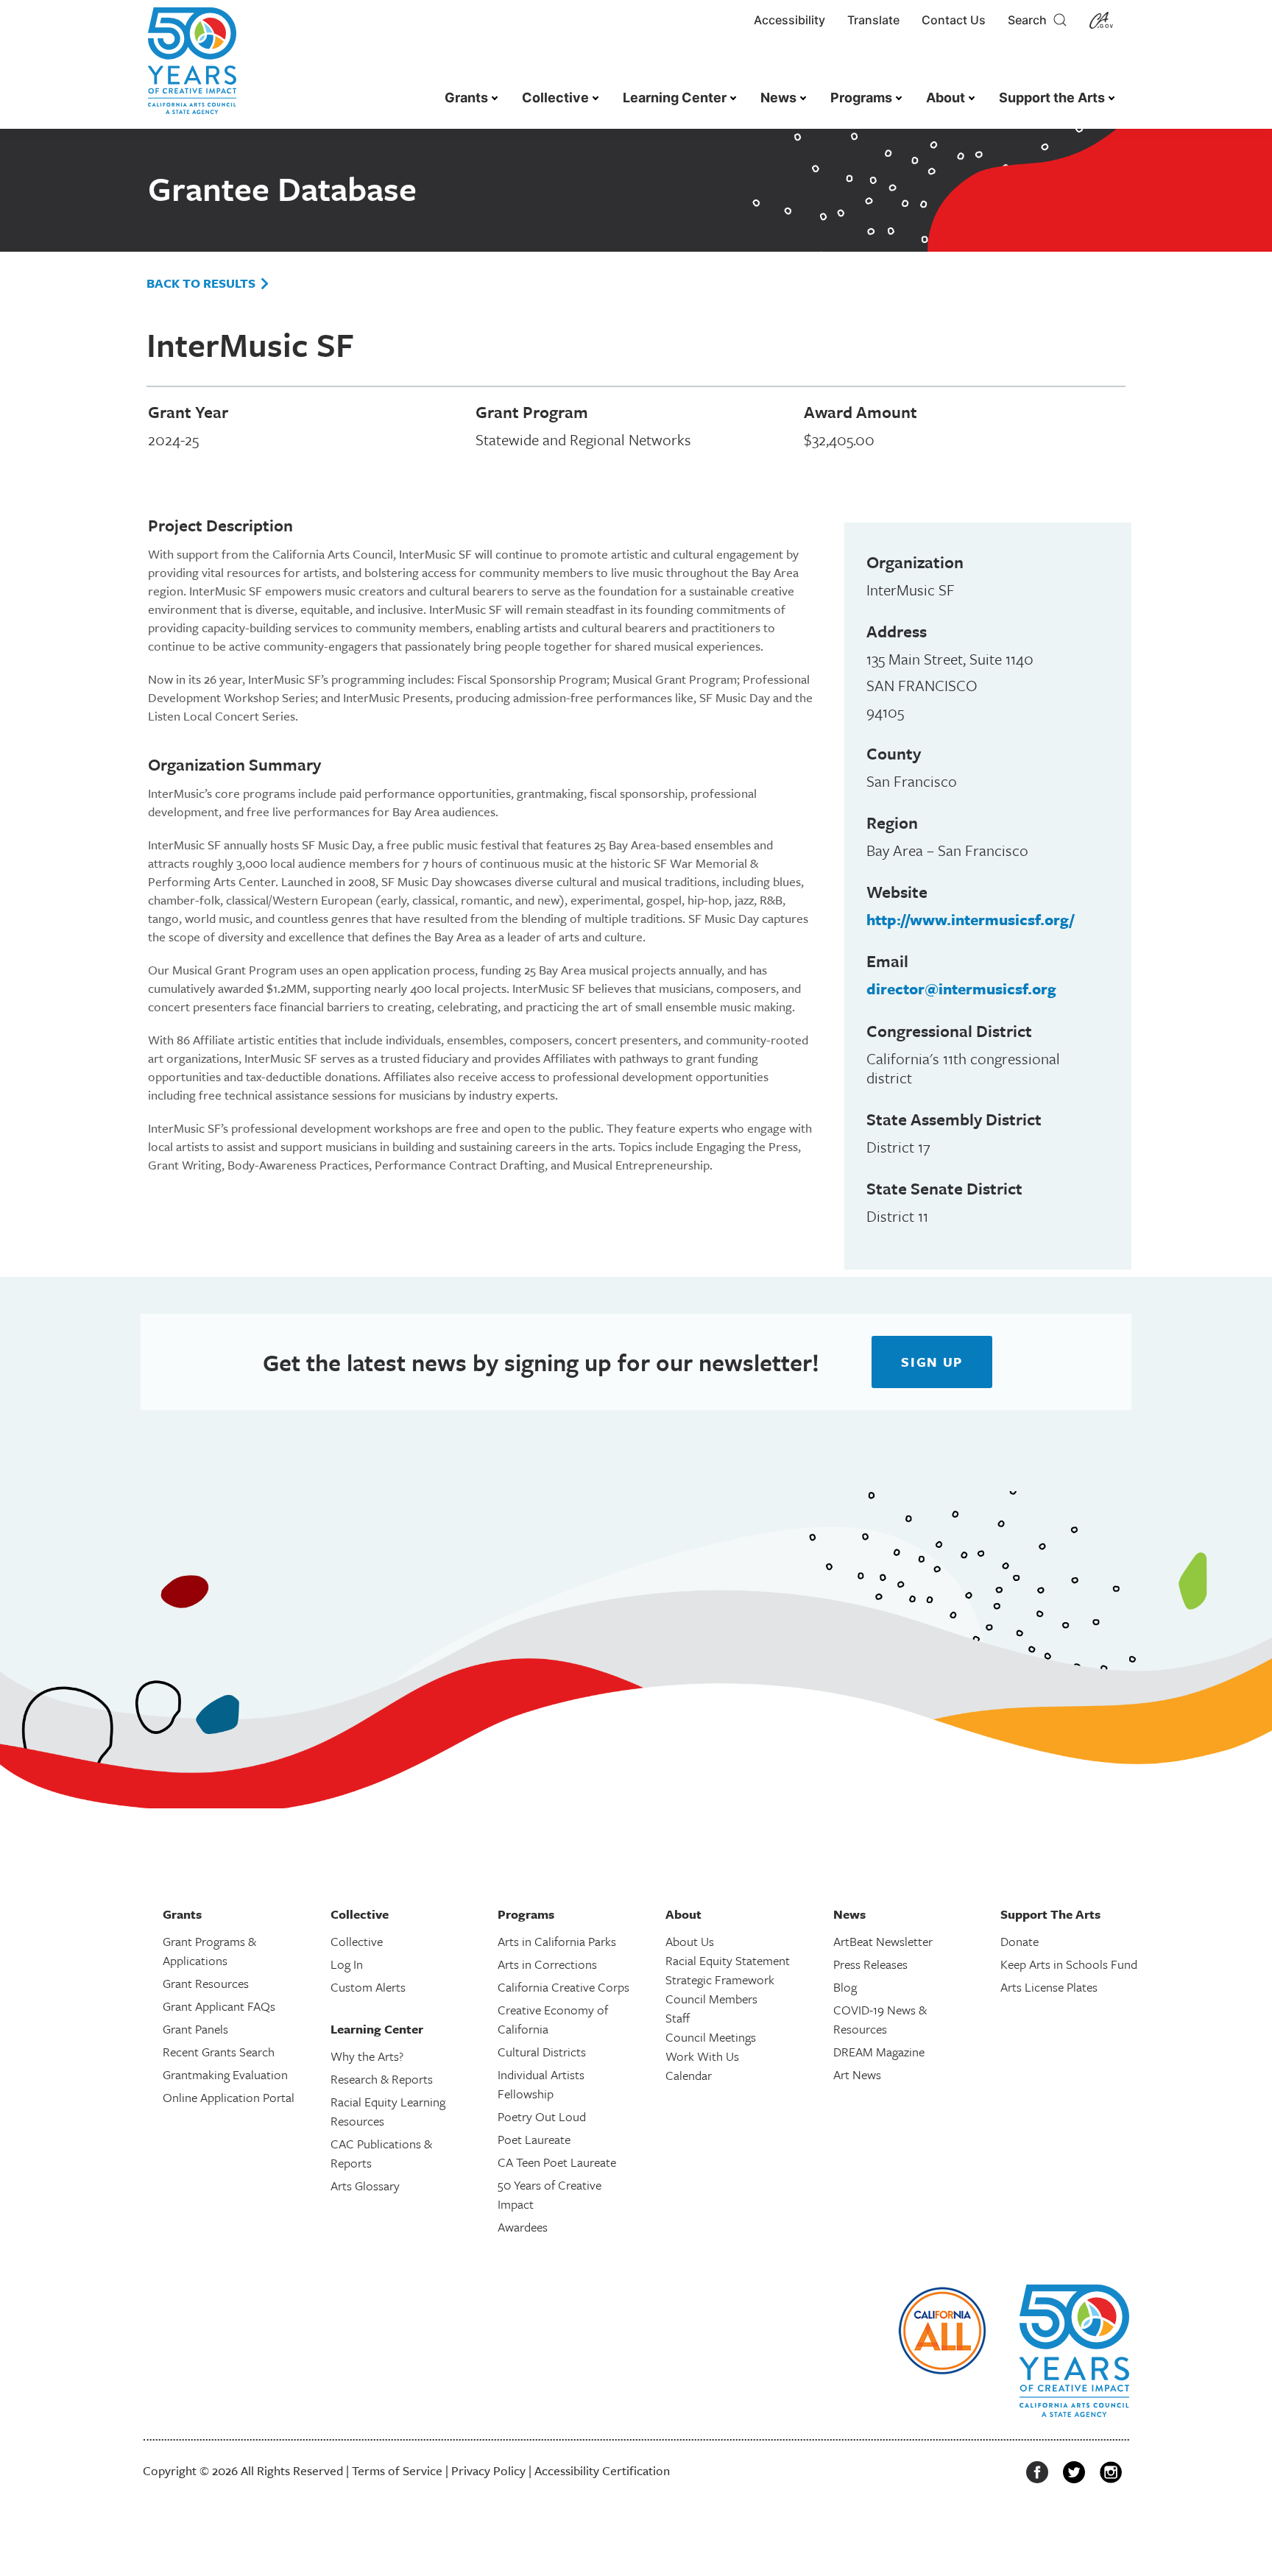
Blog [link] (845, 1987)
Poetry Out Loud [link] (542, 2116)
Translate (873, 20)
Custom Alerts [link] (368, 1987)
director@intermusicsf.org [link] (961, 988)
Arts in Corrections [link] (547, 1964)
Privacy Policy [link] (488, 2470)
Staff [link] (678, 2018)
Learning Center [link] (675, 98)
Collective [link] (555, 98)
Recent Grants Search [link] (219, 2052)
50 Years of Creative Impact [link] (550, 2194)
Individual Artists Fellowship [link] (541, 2084)
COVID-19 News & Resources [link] (880, 2019)
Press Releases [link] (870, 1964)
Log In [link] (347, 1964)
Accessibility (789, 20)
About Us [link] (690, 1941)
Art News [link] (857, 2074)
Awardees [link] (523, 2227)
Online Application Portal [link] (229, 2097)
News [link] (778, 98)
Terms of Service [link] (397, 2470)
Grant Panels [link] (195, 2029)
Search (1030, 20)
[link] (192, 68)
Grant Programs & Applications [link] (209, 1951)
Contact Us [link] (954, 20)
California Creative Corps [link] (563, 1987)
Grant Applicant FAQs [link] (219, 2006)
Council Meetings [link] (711, 2037)
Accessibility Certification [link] (602, 2470)
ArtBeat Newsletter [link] (883, 1941)
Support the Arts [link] (1052, 98)
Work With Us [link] (702, 2056)
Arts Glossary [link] (365, 2186)
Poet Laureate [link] (534, 2139)
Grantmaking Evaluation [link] (225, 2074)
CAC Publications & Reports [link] (381, 2153)
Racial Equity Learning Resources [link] (388, 2111)
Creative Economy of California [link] (553, 2019)
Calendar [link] (689, 2075)
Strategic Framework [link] (720, 1979)
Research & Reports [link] (382, 2079)
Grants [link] (466, 98)
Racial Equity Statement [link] (728, 1960)
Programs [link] (861, 98)
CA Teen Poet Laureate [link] (557, 2162)
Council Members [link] (711, 1999)
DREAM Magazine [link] (879, 2052)
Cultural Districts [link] (542, 2052)
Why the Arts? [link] (367, 2056)
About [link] (946, 98)
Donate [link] (1020, 1941)
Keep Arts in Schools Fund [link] (1069, 1964)
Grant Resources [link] (206, 1983)
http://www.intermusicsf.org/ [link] (970, 919)
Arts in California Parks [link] (557, 1941)
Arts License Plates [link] (1049, 1987)
